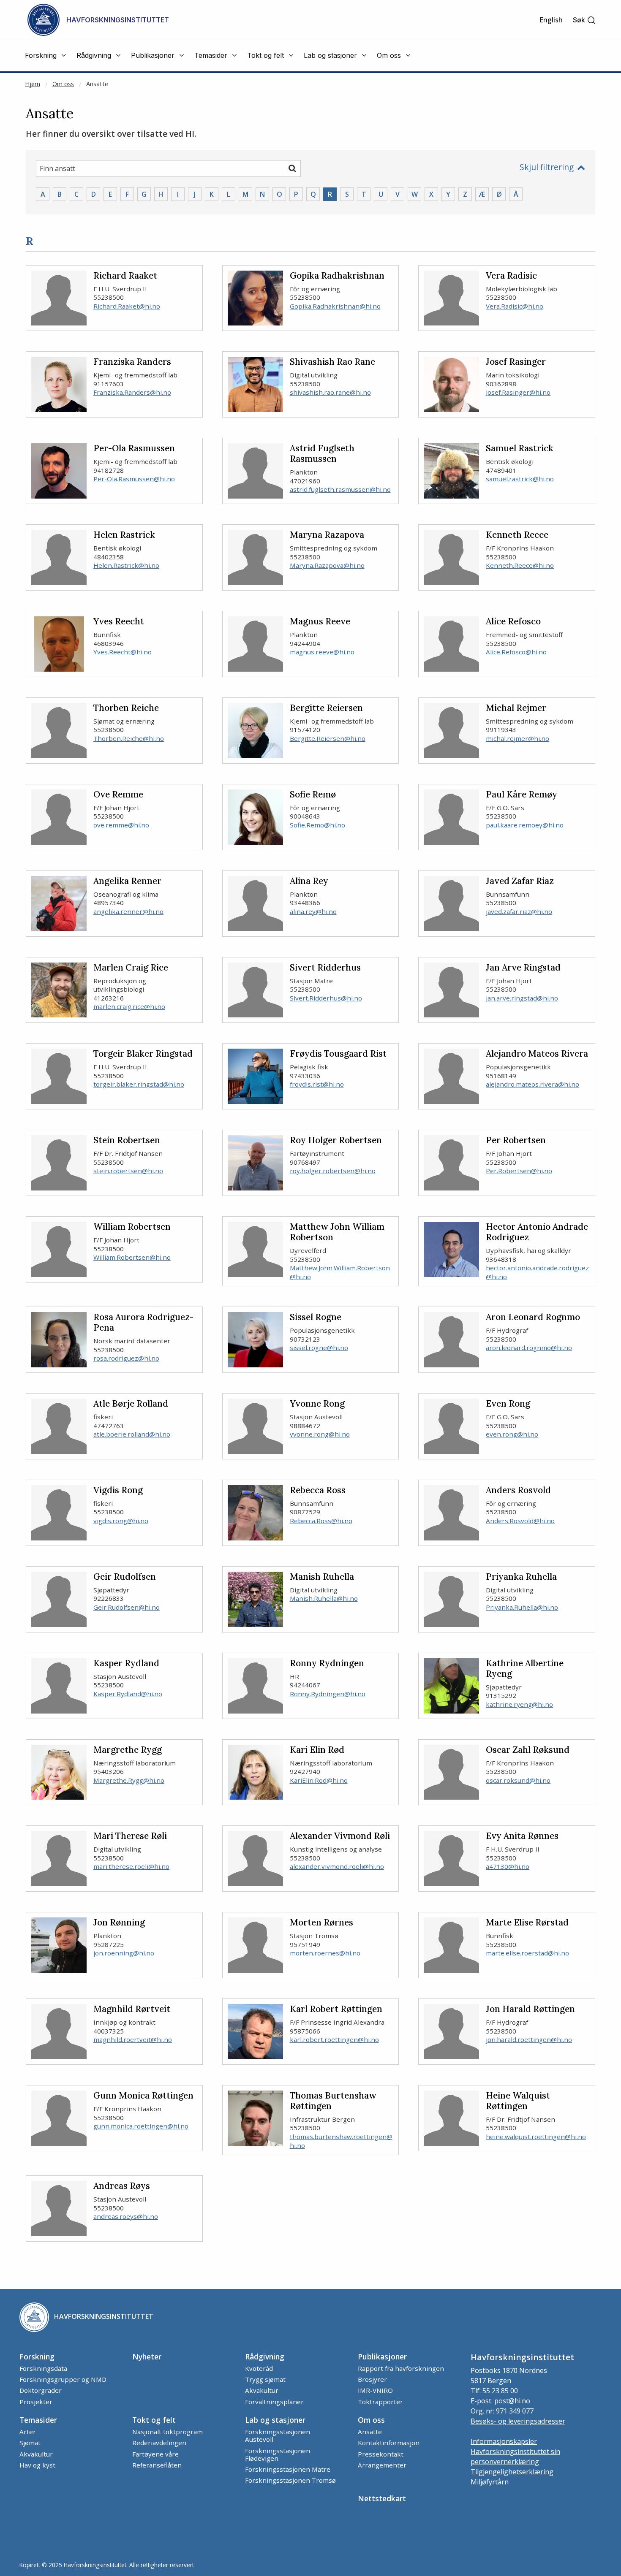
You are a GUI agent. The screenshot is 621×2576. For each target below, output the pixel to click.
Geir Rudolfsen (125, 1577)
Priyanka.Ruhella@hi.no (522, 1607)
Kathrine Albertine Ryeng (525, 1669)
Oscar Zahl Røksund (528, 1750)
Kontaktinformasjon (389, 2443)
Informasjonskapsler (504, 2441)
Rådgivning (265, 2356)
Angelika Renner (127, 881)
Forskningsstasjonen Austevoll (278, 2435)
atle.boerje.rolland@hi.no (132, 1434)
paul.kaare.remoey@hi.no (525, 825)
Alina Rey (309, 881)
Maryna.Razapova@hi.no (327, 565)
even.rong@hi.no (512, 1434)
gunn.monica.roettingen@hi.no (141, 2126)
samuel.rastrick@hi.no (520, 479)
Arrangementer (382, 2465)
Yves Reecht (119, 622)
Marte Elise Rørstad (527, 1923)
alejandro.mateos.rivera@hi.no (532, 1084)
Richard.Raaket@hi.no (127, 306)
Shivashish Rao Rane (332, 362)
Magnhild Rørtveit (132, 2009)
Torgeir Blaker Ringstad (143, 1054)
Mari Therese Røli (130, 1836)
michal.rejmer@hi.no (517, 738)
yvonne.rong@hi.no (320, 1434)
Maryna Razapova (327, 535)
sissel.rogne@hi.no (319, 1348)
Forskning (37, 2356)
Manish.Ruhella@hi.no (324, 1598)
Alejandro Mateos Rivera (537, 1054)
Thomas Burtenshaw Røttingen (333, 2101)
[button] (584, 20)
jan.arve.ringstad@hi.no (522, 998)
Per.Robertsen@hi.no (519, 1171)
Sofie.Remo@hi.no (317, 825)
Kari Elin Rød (317, 1750)
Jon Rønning (119, 1923)
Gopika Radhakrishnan (337, 276)
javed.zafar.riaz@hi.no (519, 911)
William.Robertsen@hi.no (132, 1257)
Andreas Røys (122, 2186)
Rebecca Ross (318, 1490)
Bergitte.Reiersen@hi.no (328, 738)
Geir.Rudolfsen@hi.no (127, 1607)
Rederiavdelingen (159, 2443)
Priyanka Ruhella (521, 1577)
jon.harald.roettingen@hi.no (529, 2039)
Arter (28, 2432)
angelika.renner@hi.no (128, 911)
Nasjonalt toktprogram (168, 2432)
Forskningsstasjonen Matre (288, 2469)
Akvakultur (262, 2390)
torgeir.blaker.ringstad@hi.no (139, 1084)
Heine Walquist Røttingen (518, 2101)
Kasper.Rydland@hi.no (128, 1694)
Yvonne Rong (317, 1404)
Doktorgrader (41, 2390)
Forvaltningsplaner (274, 2402)
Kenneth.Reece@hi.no (520, 565)
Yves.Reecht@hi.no (123, 652)
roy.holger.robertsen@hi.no (333, 1171)
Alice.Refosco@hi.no (516, 652)
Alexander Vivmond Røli (340, 1836)
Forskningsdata (43, 2368)
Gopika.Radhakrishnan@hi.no (335, 306)
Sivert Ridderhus (325, 968)
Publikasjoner (382, 2356)
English (551, 20)
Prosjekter (36, 2402)
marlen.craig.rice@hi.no (129, 1006)
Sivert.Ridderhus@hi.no (326, 998)
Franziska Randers (132, 362)
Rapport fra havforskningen (401, 2368)
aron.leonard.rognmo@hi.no (529, 1348)
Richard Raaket (125, 276)
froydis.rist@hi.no (317, 1084)
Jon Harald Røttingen (530, 2009)
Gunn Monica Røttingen (143, 2096)
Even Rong (508, 1404)
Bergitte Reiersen (326, 708)
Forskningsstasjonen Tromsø (290, 2480)
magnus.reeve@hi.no (322, 652)
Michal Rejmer (516, 708)
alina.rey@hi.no (313, 911)
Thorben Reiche (126, 708)
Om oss (63, 84)
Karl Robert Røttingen (336, 2009)
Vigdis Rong (118, 1490)
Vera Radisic (511, 276)
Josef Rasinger (516, 362)
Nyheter (147, 2356)
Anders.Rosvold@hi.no (520, 1521)
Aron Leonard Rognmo (533, 1317)
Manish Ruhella (322, 1577)
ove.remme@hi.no (121, 825)
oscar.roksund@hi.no (518, 1780)
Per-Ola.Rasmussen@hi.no (134, 479)
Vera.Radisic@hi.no (515, 306)
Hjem (33, 84)
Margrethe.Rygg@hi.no (129, 1780)
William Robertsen (132, 1227)
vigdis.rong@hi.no (121, 1521)
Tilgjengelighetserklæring (512, 2472)
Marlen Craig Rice (131, 968)
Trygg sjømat (265, 2379)
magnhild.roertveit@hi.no (133, 2039)
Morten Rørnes (321, 1923)
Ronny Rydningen (327, 1664)
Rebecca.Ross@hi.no (321, 1521)
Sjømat (30, 2443)
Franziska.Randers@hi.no (132, 392)
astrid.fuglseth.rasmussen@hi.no (340, 489)
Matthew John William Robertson (337, 1232)
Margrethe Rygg (128, 1750)
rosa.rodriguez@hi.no (126, 1358)
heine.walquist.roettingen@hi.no (536, 2137)
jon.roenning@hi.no (124, 1953)
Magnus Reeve (320, 622)
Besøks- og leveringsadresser (518, 2421)
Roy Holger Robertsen (336, 1140)
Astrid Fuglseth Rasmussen (322, 454)
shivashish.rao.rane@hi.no (330, 392)
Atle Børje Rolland (131, 1404)
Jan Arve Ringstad (523, 968)
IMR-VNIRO (375, 2390)
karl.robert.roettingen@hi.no (334, 2039)
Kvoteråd (259, 2368)
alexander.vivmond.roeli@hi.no (337, 1866)
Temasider (38, 2420)
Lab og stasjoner (275, 2420)
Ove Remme (118, 795)
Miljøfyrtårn (490, 2482)
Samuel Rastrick (520, 449)
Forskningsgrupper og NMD (63, 2379)
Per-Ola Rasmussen (134, 449)
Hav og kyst (37, 2465)
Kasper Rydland (126, 1664)
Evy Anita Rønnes (522, 1836)
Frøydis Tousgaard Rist (338, 1054)
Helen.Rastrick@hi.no (126, 565)
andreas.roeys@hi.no (126, 2216)
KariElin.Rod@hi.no (319, 1780)
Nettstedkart (382, 2498)
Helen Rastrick (124, 535)
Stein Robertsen (127, 1140)
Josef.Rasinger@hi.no (518, 392)
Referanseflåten (157, 2465)
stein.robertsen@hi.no (128, 1171)
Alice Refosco (513, 622)
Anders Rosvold (518, 1490)
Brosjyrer (372, 2379)
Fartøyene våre (155, 2454)
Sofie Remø (313, 795)
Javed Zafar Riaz (520, 881)
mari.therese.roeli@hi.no (131, 1866)
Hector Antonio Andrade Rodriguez (537, 1232)
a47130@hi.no (508, 1866)
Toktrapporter (380, 2402)
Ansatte (97, 84)
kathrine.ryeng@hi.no (519, 1704)
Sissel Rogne (316, 1317)
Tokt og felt (154, 2420)
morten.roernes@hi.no (325, 1953)
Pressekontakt (381, 2454)
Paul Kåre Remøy (522, 795)
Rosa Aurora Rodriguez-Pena (143, 1323)
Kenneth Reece (517, 535)
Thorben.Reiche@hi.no (129, 738)
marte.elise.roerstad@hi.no (527, 1953)
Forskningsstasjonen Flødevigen (278, 2454)
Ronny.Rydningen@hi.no (328, 1694)
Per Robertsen (516, 1140)
